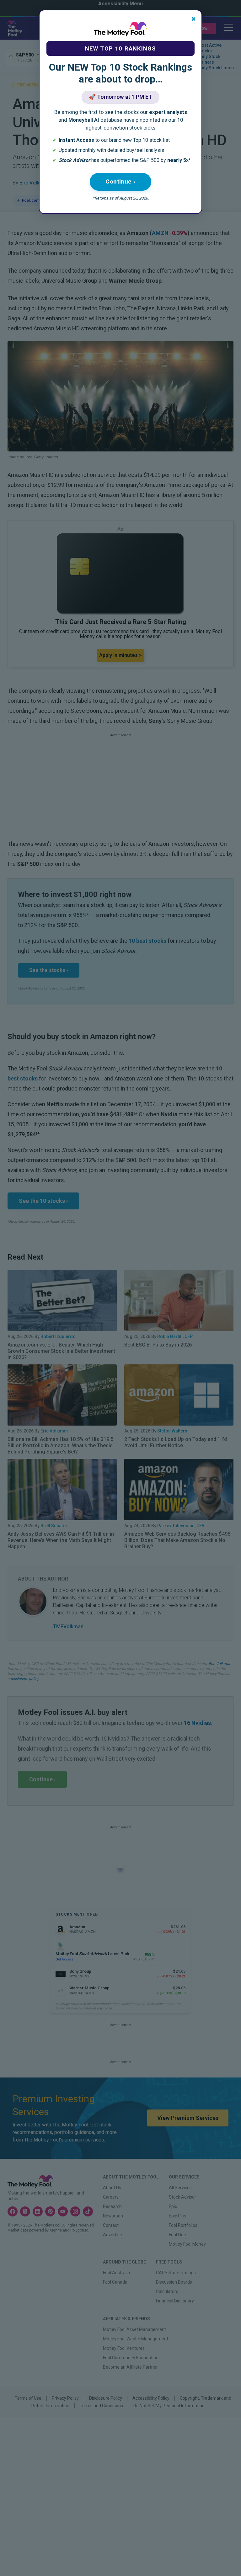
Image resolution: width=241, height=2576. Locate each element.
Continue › (120, 181)
